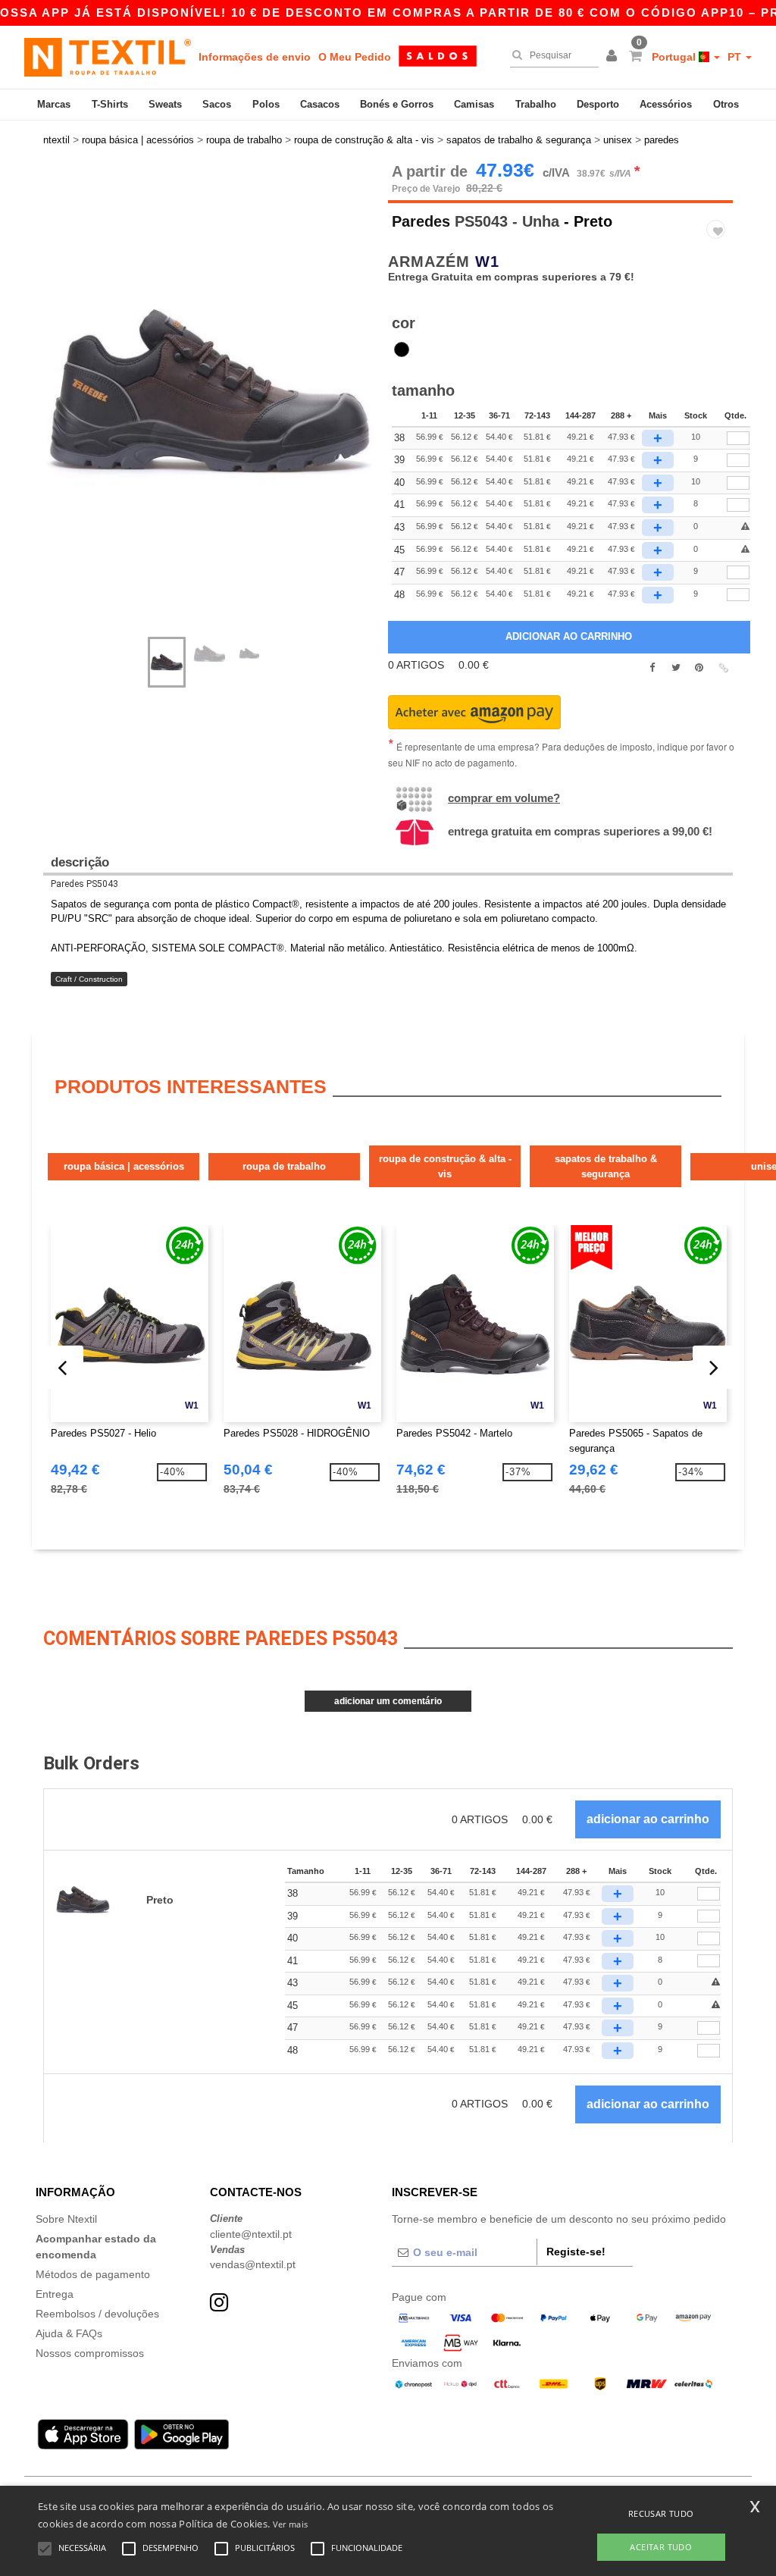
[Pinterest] (699, 668)
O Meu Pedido (355, 57)
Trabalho (536, 104)
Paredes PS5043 (84, 884)
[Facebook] (652, 668)
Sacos (217, 104)
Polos (266, 104)
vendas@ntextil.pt (253, 2264)
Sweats (165, 104)
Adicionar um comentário (388, 1701)
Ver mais (290, 2524)
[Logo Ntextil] (108, 57)
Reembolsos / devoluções (97, 2314)
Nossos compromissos (90, 2353)
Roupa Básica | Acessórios (124, 1166)
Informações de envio (255, 57)
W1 (487, 262)
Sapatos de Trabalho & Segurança (606, 1166)
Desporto (598, 104)
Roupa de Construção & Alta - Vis (445, 1166)
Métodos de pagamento (93, 2274)
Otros (726, 104)
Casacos (320, 104)
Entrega (55, 2294)
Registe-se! (576, 2252)
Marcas (54, 104)
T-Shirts (110, 104)
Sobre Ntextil (66, 2219)
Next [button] (221, 408)
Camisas (474, 104)
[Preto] (402, 349)
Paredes (421, 221)
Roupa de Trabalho (284, 1166)
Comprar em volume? (504, 798)
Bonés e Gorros (397, 104)
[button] (614, 57)
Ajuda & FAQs (69, 2333)
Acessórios (666, 104)
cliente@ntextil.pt (251, 2234)
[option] (210, 392)
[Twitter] (676, 668)
